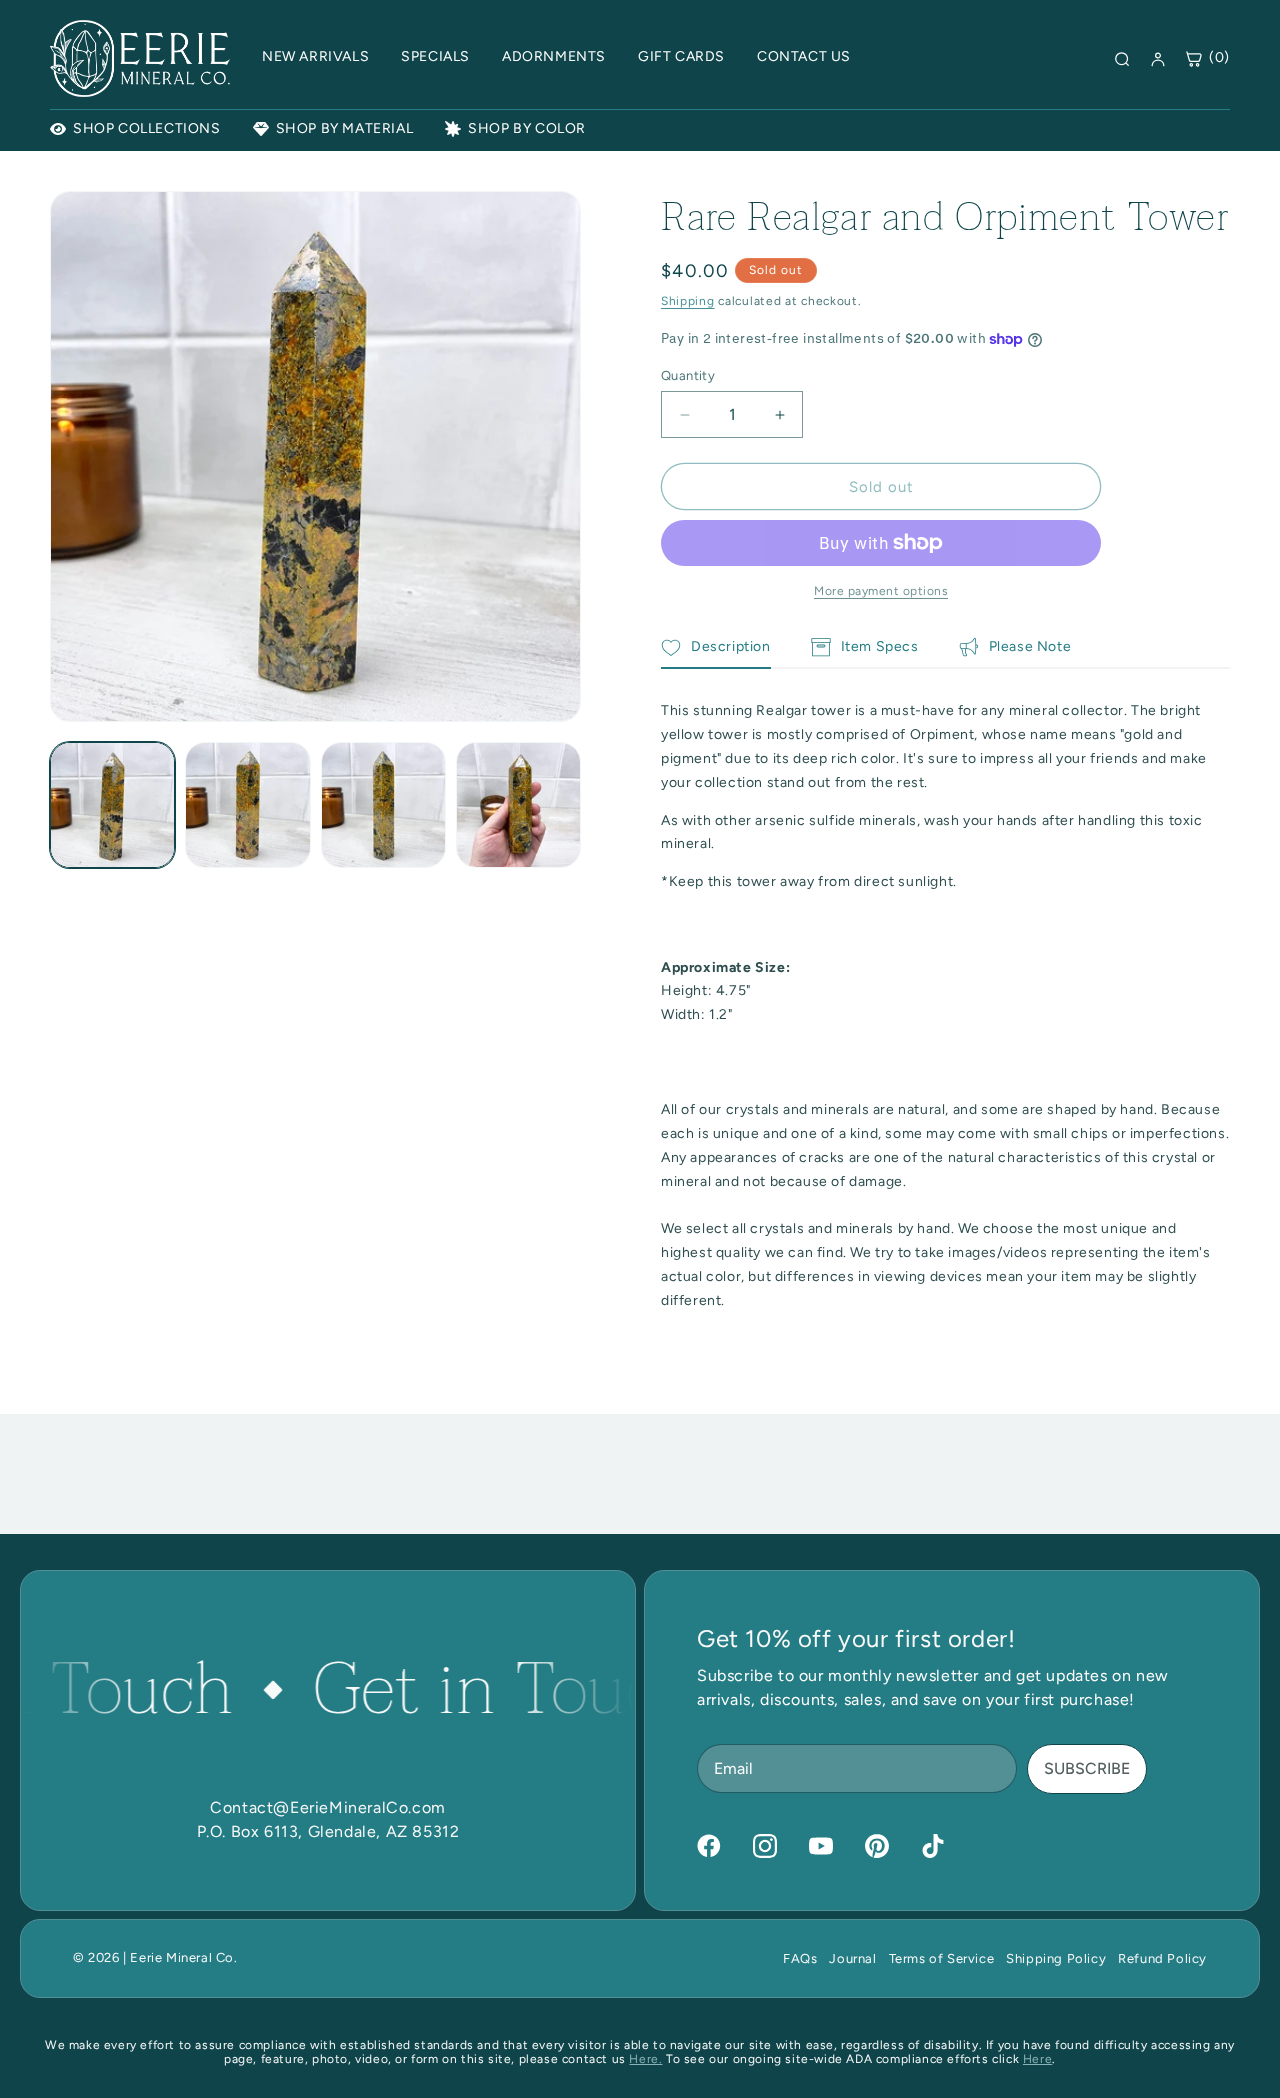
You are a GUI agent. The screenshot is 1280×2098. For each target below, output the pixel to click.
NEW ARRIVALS (315, 56)
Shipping (688, 301)
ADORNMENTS (554, 56)
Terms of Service (942, 1958)
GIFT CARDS (681, 56)
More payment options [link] (881, 591)
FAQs (800, 1958)
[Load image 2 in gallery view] (247, 804)
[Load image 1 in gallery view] (112, 804)
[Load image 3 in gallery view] (383, 804)
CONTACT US (804, 56)
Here (1037, 2059)
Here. (645, 2059)
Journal (852, 1958)
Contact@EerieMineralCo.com (328, 1807)
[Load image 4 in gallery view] (518, 804)
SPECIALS (435, 56)
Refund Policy (1162, 1958)
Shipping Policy (1056, 1958)
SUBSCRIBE (1087, 1768)
